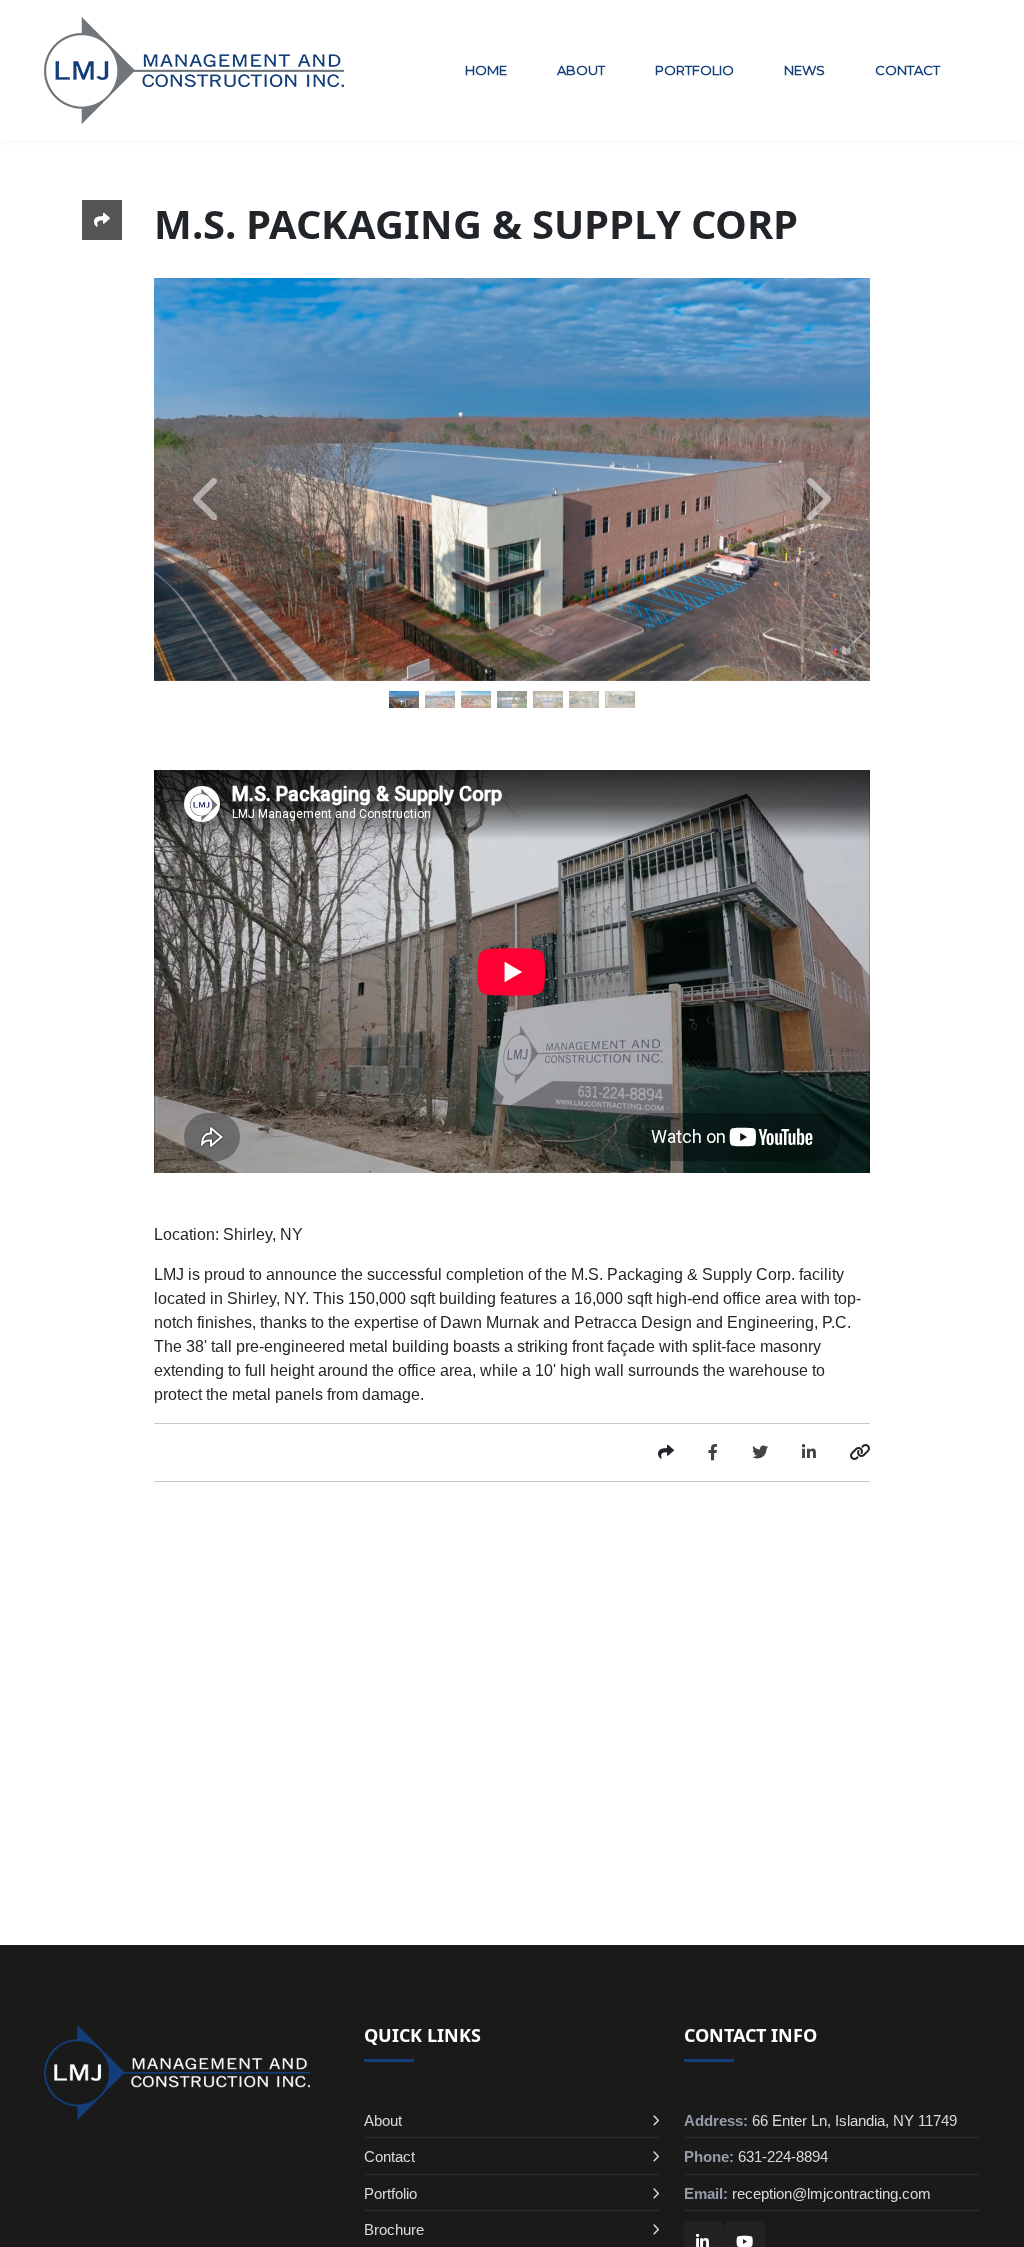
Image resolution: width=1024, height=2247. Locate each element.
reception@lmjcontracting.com (831, 2193)
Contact (907, 70)
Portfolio (694, 70)
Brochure (394, 2229)
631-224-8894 (783, 2156)
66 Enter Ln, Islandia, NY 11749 (854, 2120)
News (804, 70)
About (581, 70)
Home (486, 70)
